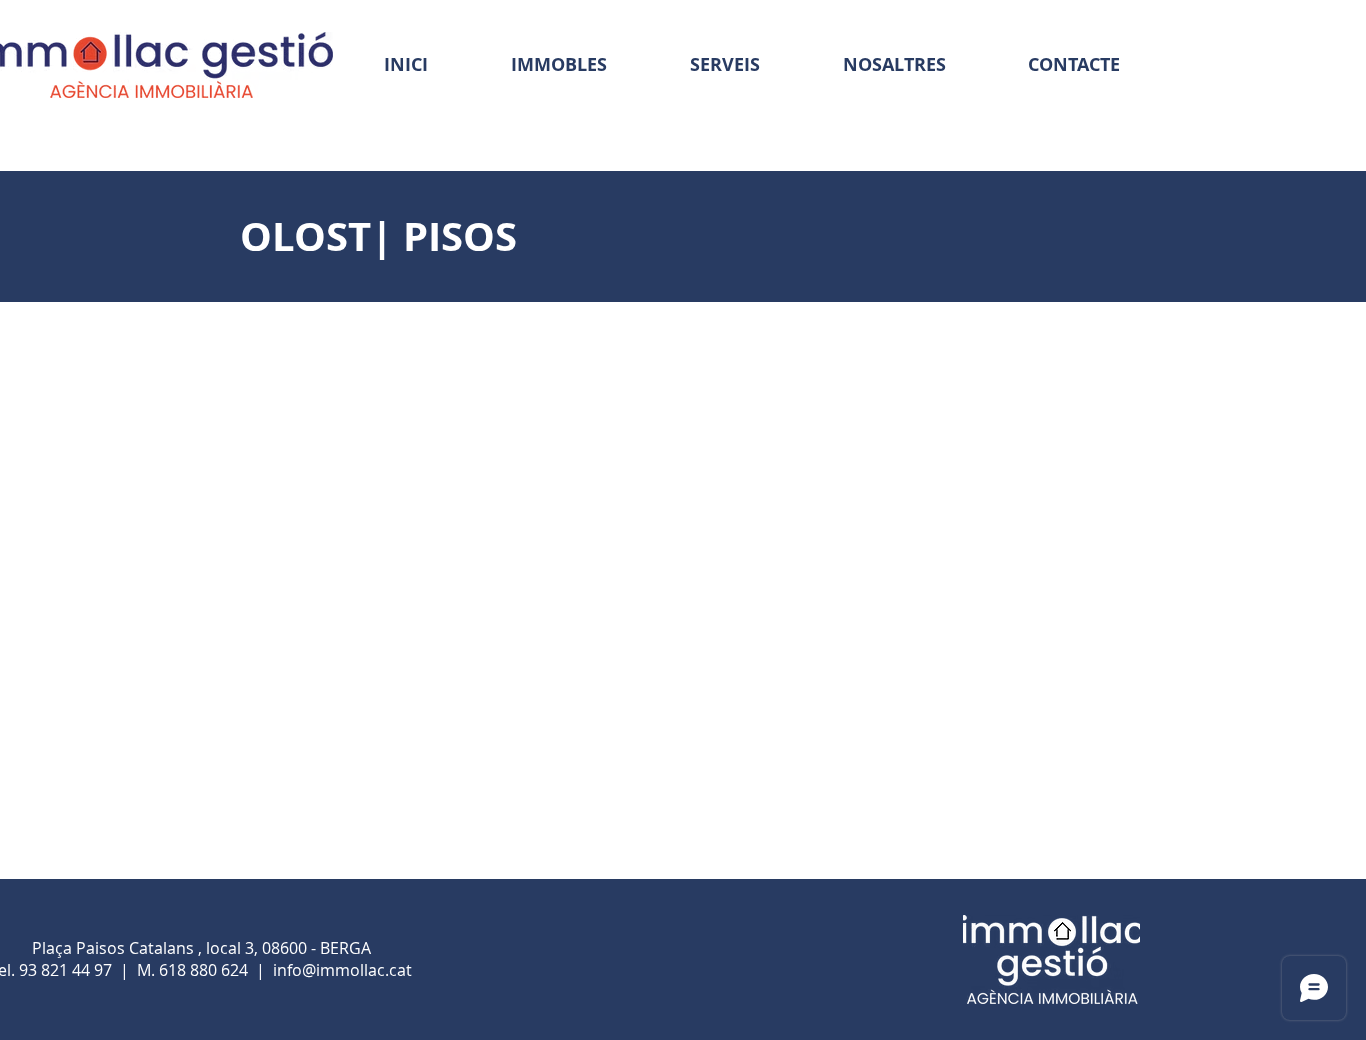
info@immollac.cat (342, 970)
